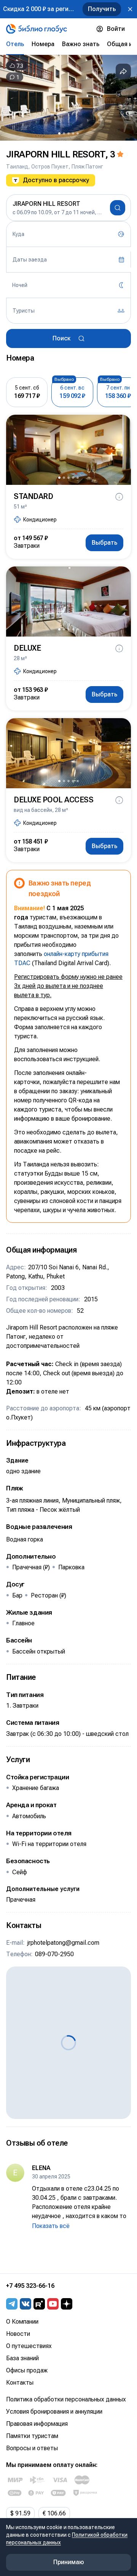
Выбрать (104, 543)
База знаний (22, 2358)
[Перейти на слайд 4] (73, 133)
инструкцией (81, 1059)
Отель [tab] (15, 44)
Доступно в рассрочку (56, 180)
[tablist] (68, 44)
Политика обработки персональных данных (66, 2399)
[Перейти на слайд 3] (68, 133)
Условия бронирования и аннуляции (54, 2412)
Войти (116, 29)
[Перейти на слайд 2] (64, 133)
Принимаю (69, 2562)
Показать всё (51, 2226)
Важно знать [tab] (81, 44)
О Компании (22, 2322)
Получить (102, 9)
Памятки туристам (32, 2436)
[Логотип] (37, 29)
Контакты (20, 2383)
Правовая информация (37, 2424)
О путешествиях (29, 2346)
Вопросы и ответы (32, 2448)
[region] (68, 98)
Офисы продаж (27, 2370)
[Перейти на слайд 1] (59, 133)
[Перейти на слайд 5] (78, 133)
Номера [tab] (43, 44)
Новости (18, 2334)
